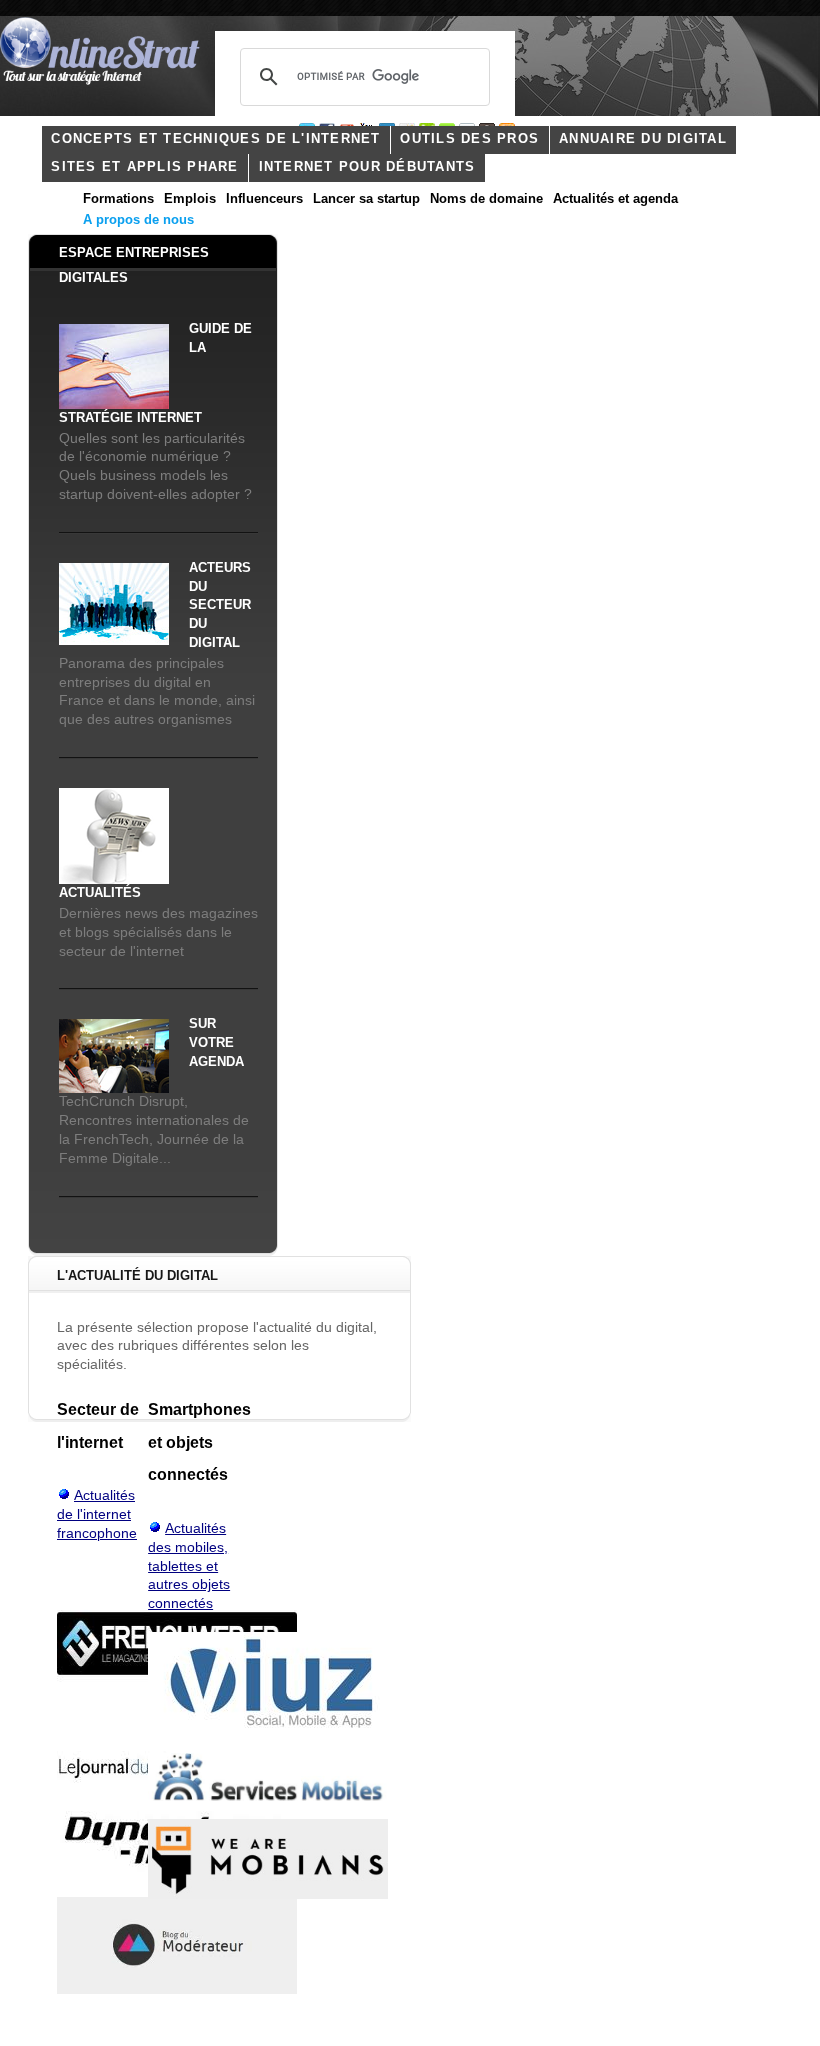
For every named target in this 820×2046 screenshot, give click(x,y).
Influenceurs (264, 199)
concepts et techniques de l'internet (215, 139)
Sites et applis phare (144, 167)
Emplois (190, 199)
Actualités (100, 893)
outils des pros (469, 139)
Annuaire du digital (643, 139)
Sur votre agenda (216, 1043)
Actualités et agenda (615, 199)
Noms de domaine (486, 199)
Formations (118, 199)
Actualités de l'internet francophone (97, 1514)
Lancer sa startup (366, 199)
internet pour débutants (367, 167)
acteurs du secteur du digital (220, 605)
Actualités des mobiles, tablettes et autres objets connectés (189, 1566)
